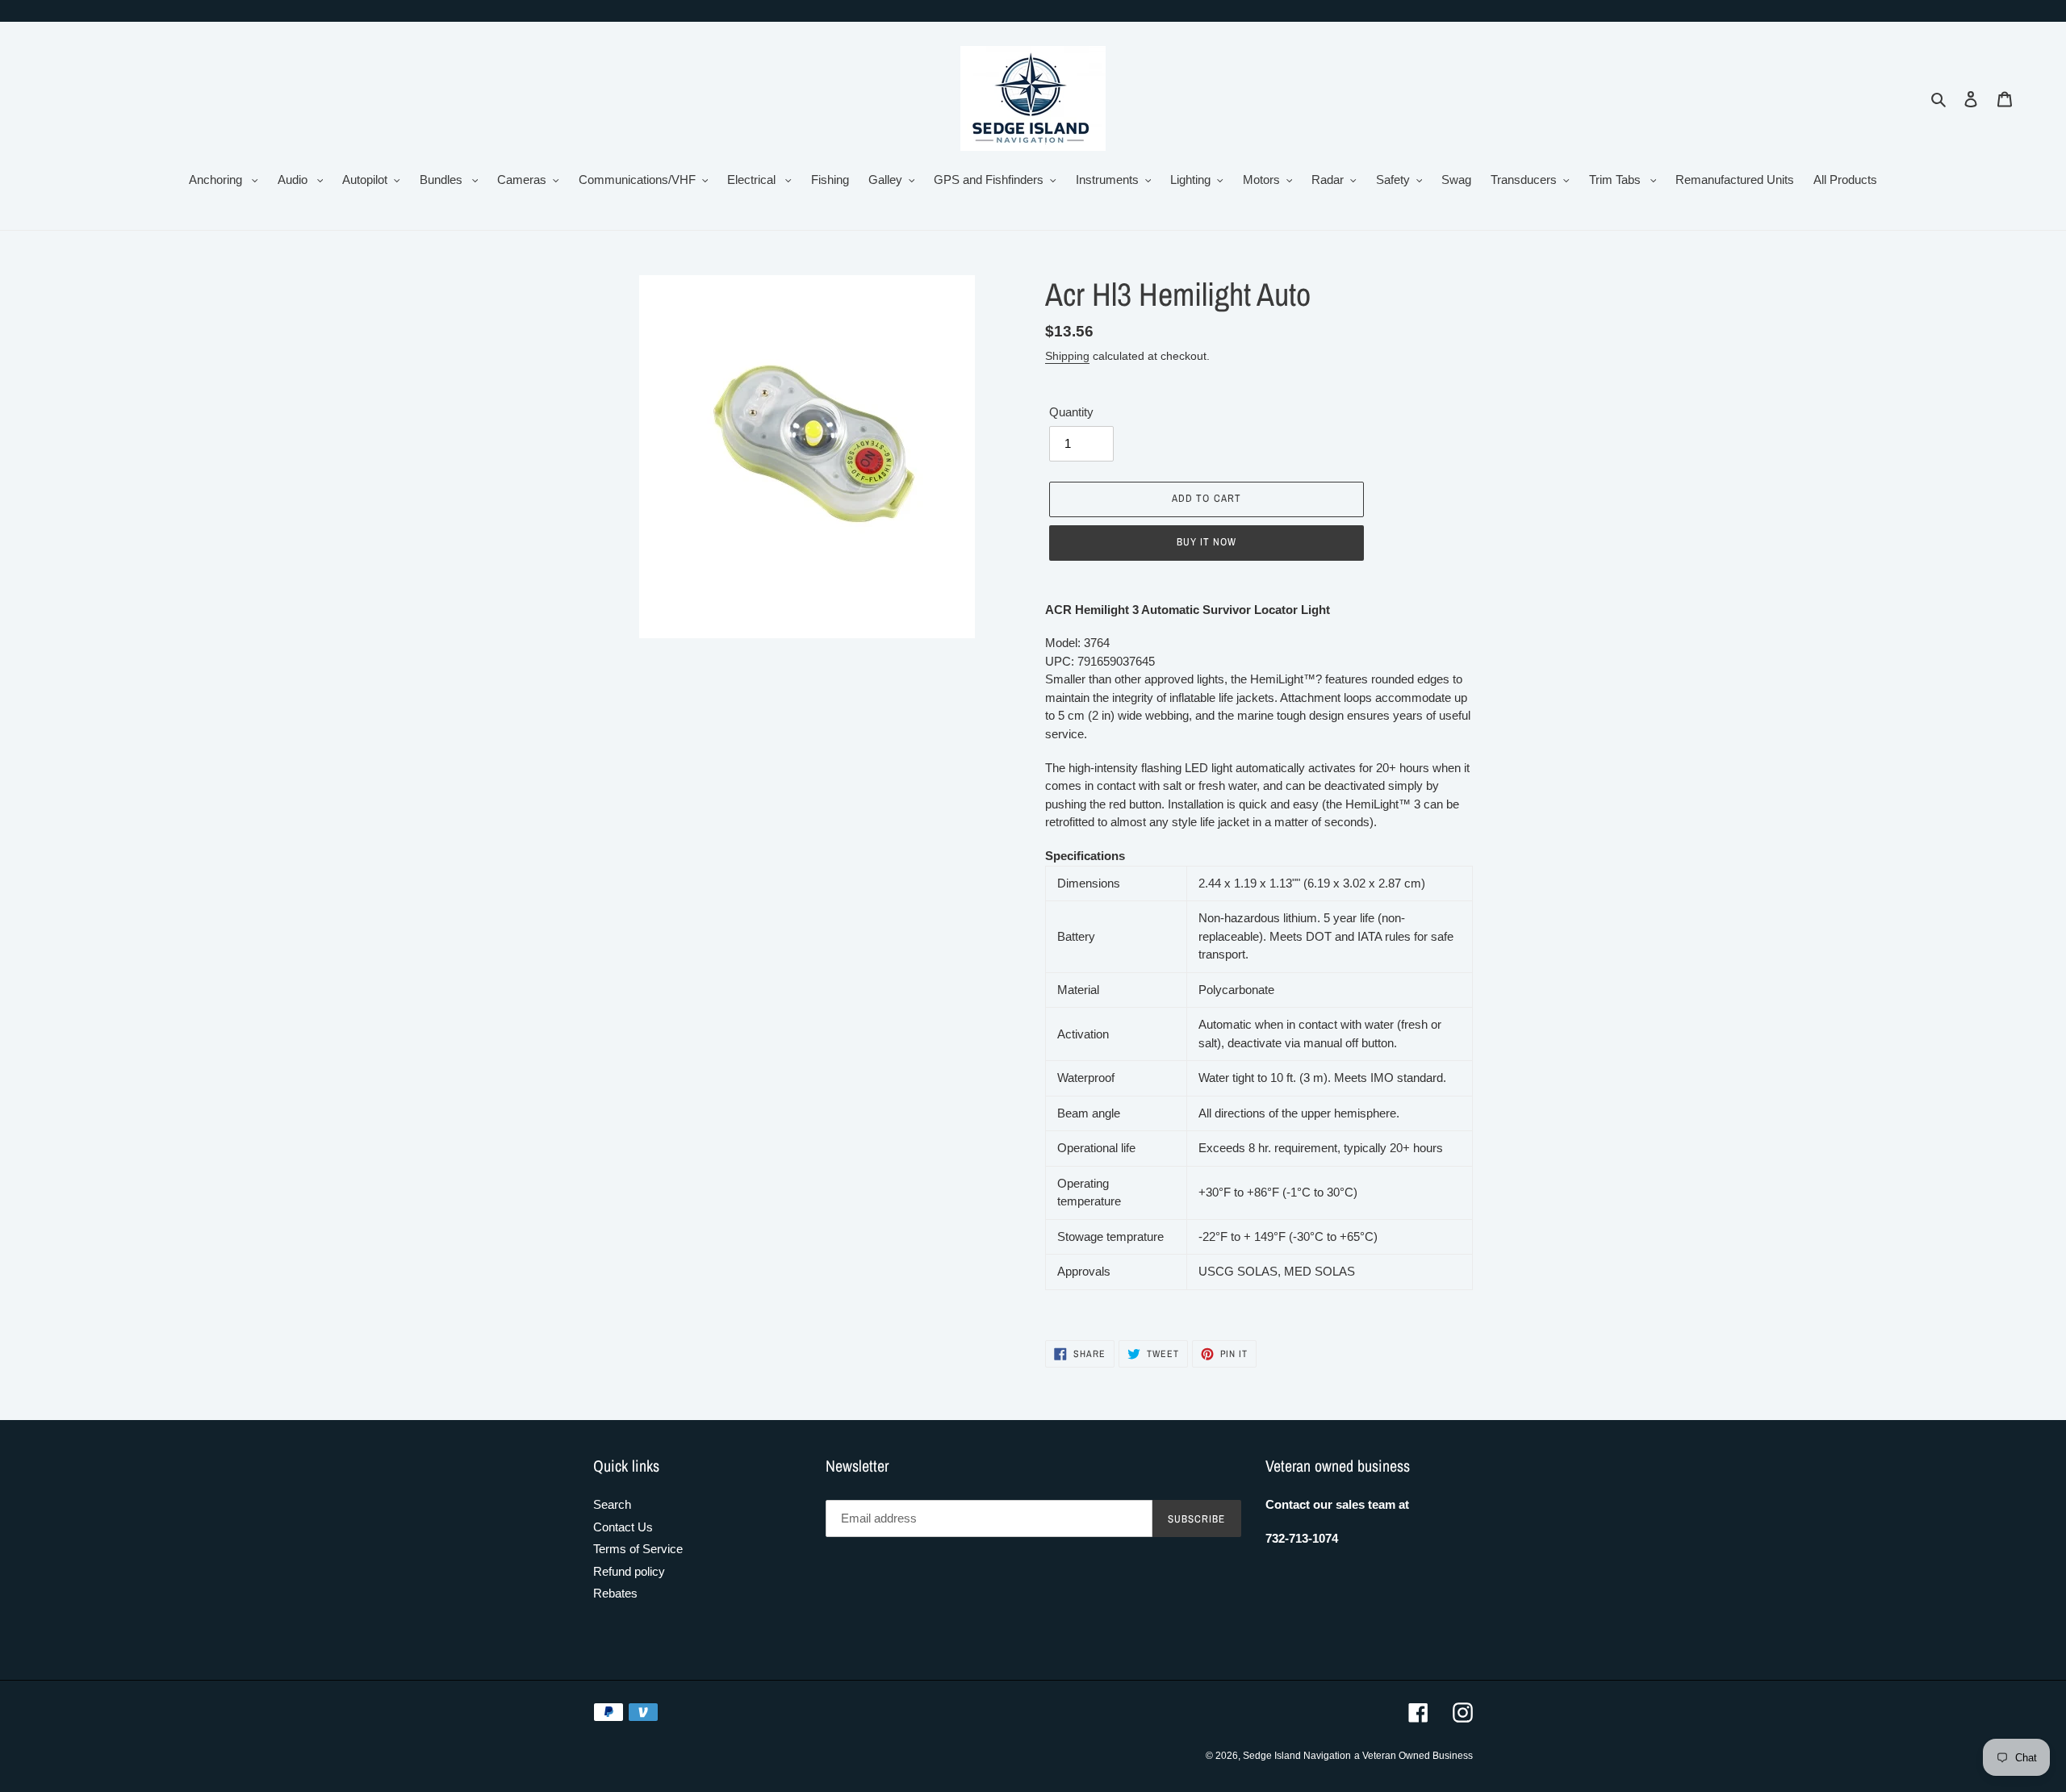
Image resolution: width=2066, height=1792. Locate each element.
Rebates (615, 1593)
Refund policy (629, 1571)
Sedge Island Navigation (1297, 1756)
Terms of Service (638, 1549)
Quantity (1071, 412)
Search (612, 1504)
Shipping (1067, 356)
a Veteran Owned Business (1414, 1756)
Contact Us (623, 1527)
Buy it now (1207, 542)
